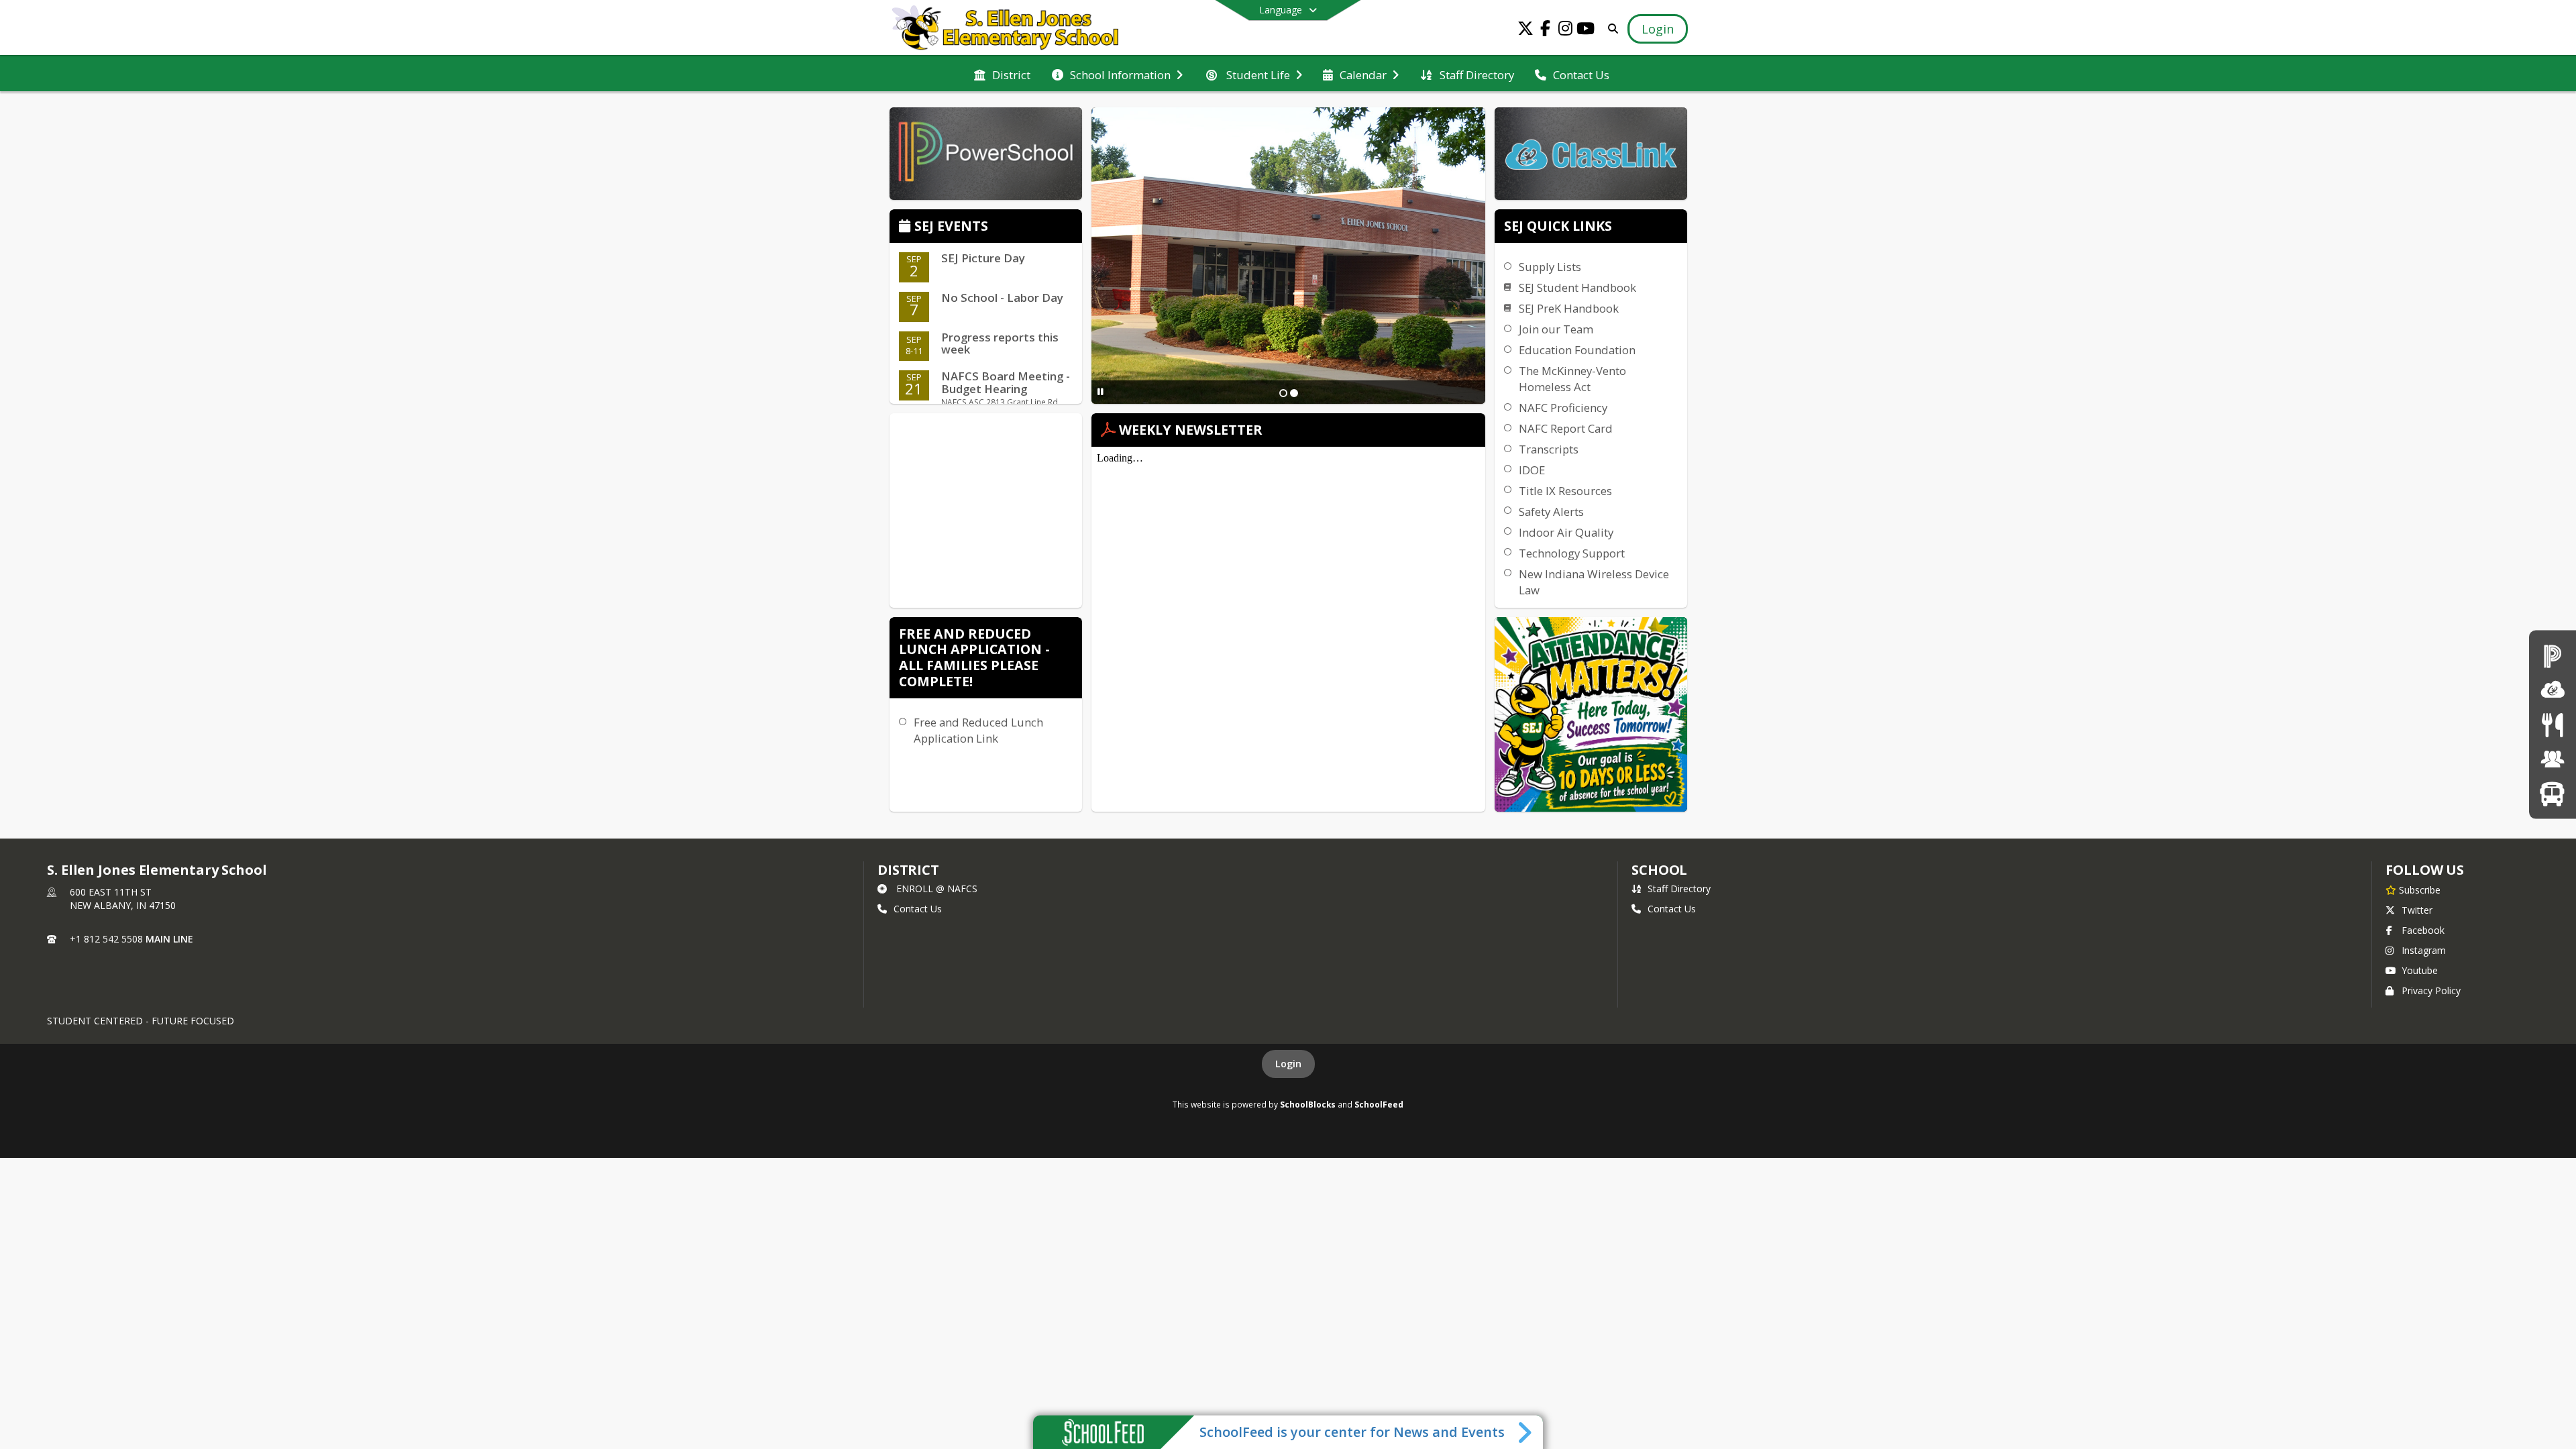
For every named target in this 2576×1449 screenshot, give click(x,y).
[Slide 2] (1294, 393)
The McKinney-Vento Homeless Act (1572, 379)
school (1659, 870)
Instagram (2424, 950)
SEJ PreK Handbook (1569, 308)
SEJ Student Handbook (1577, 287)
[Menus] (2552, 724)
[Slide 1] (1283, 393)
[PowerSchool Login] (2553, 655)
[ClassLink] (2553, 690)
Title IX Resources (1565, 491)
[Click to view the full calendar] (907, 227)
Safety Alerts (1551, 512)
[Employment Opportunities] (2553, 759)
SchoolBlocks (1308, 1104)
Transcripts (1549, 449)
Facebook (2423, 930)
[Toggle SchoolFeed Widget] (1526, 1432)
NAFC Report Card (1566, 428)
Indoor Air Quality (1566, 532)
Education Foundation (1577, 350)
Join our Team (1556, 329)
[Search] (1610, 29)
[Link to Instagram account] (1566, 31)
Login (1288, 1064)
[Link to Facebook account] (1546, 31)
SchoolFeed (1379, 1104)
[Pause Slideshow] (1101, 391)
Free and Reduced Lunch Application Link (978, 730)
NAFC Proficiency (1563, 408)
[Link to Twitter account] (1525, 31)
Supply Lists (1550, 267)
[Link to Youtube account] (1586, 31)
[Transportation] (2552, 793)
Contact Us (918, 909)
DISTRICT (908, 870)
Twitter (2417, 910)
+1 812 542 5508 (106, 939)
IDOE (1532, 470)
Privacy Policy (2431, 990)
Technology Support (1572, 553)
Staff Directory (1679, 889)
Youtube (2420, 970)
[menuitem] (1002, 74)
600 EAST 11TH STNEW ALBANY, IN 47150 (123, 899)
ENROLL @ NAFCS (937, 889)
